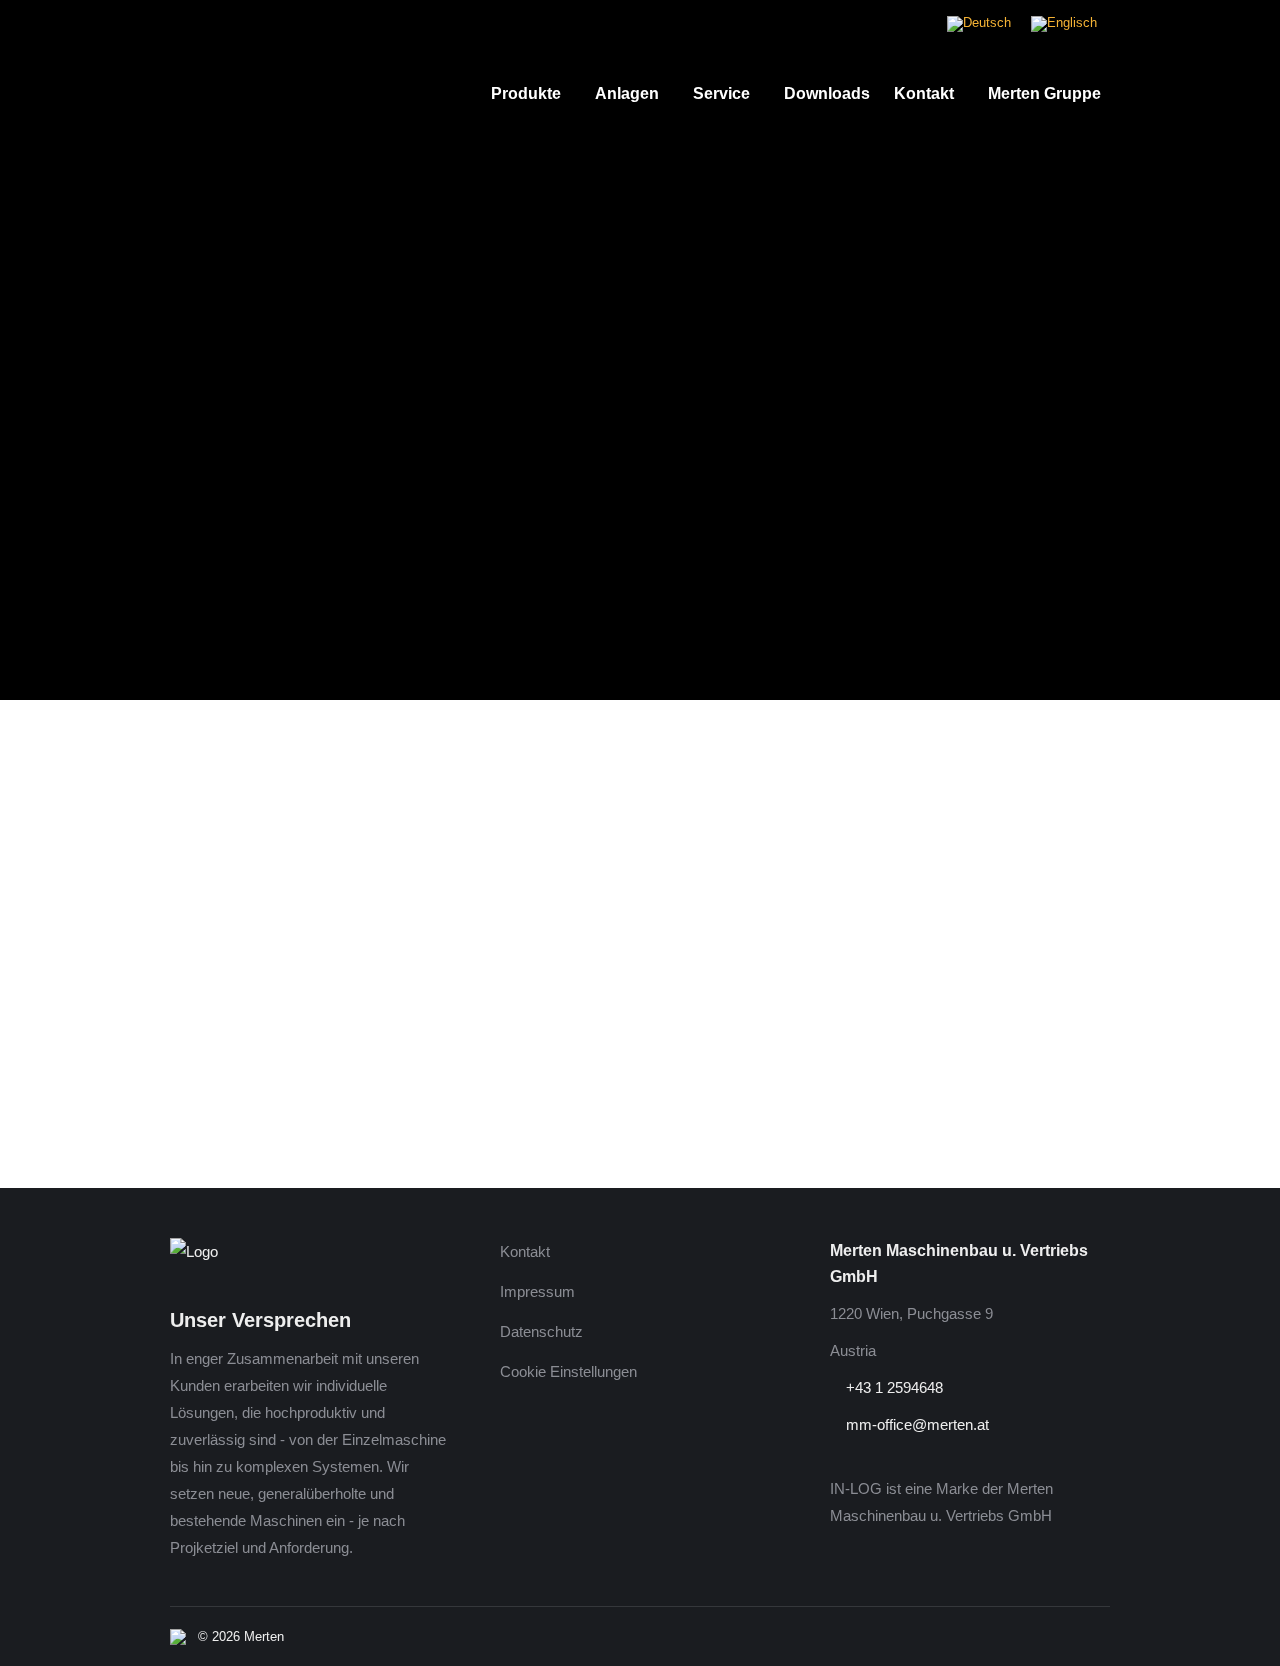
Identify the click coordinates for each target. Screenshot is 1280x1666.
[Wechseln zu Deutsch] (979, 24)
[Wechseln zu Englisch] (1064, 24)
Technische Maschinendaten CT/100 (307, 1085)
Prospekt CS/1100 (237, 1113)
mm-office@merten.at (915, 1424)
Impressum (537, 1291)
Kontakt (525, 1251)
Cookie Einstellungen (568, 1371)
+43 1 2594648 (892, 1387)
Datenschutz (541, 1331)
